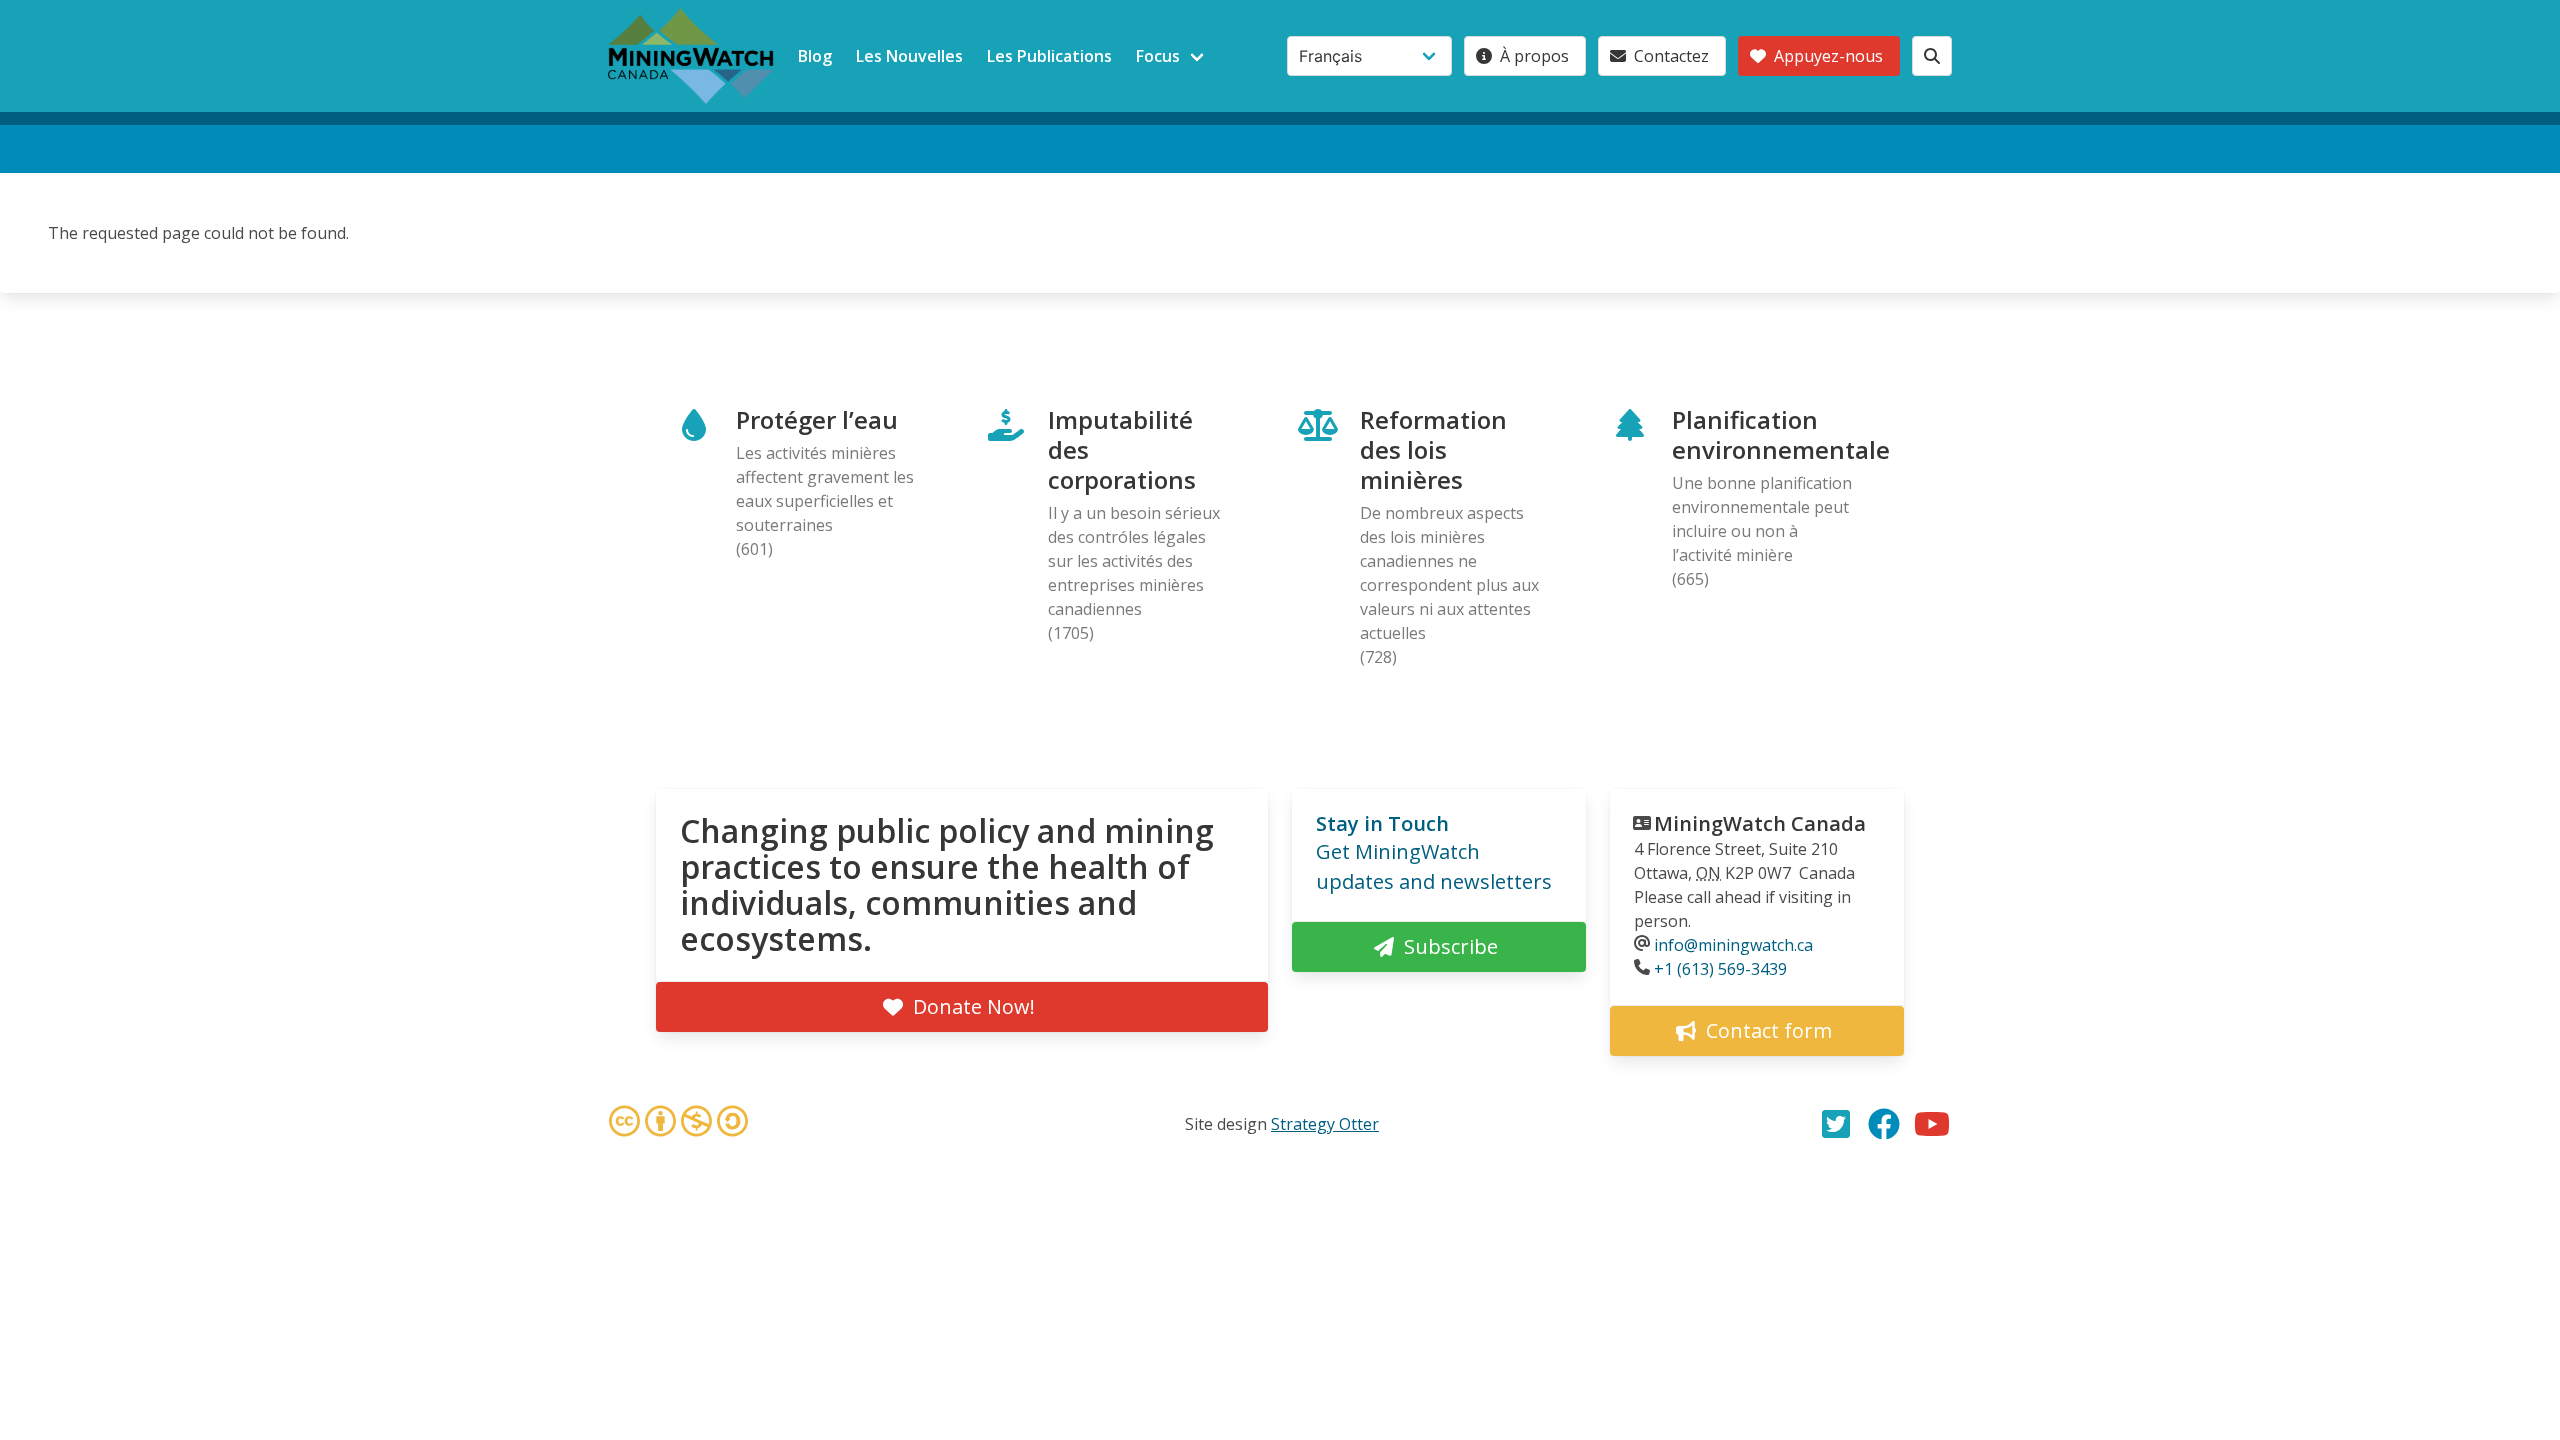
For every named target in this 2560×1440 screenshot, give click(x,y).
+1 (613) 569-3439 (1720, 969)
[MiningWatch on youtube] (1932, 1124)
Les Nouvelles (909, 56)
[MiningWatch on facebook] (1884, 1124)
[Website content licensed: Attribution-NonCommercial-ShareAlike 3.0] (678, 1124)
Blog (815, 56)
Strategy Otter (1325, 1124)
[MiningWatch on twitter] (1836, 1124)
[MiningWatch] (691, 56)
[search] (1932, 56)
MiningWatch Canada (1760, 823)
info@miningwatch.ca (1733, 945)
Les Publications (1049, 56)
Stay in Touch (1382, 823)
